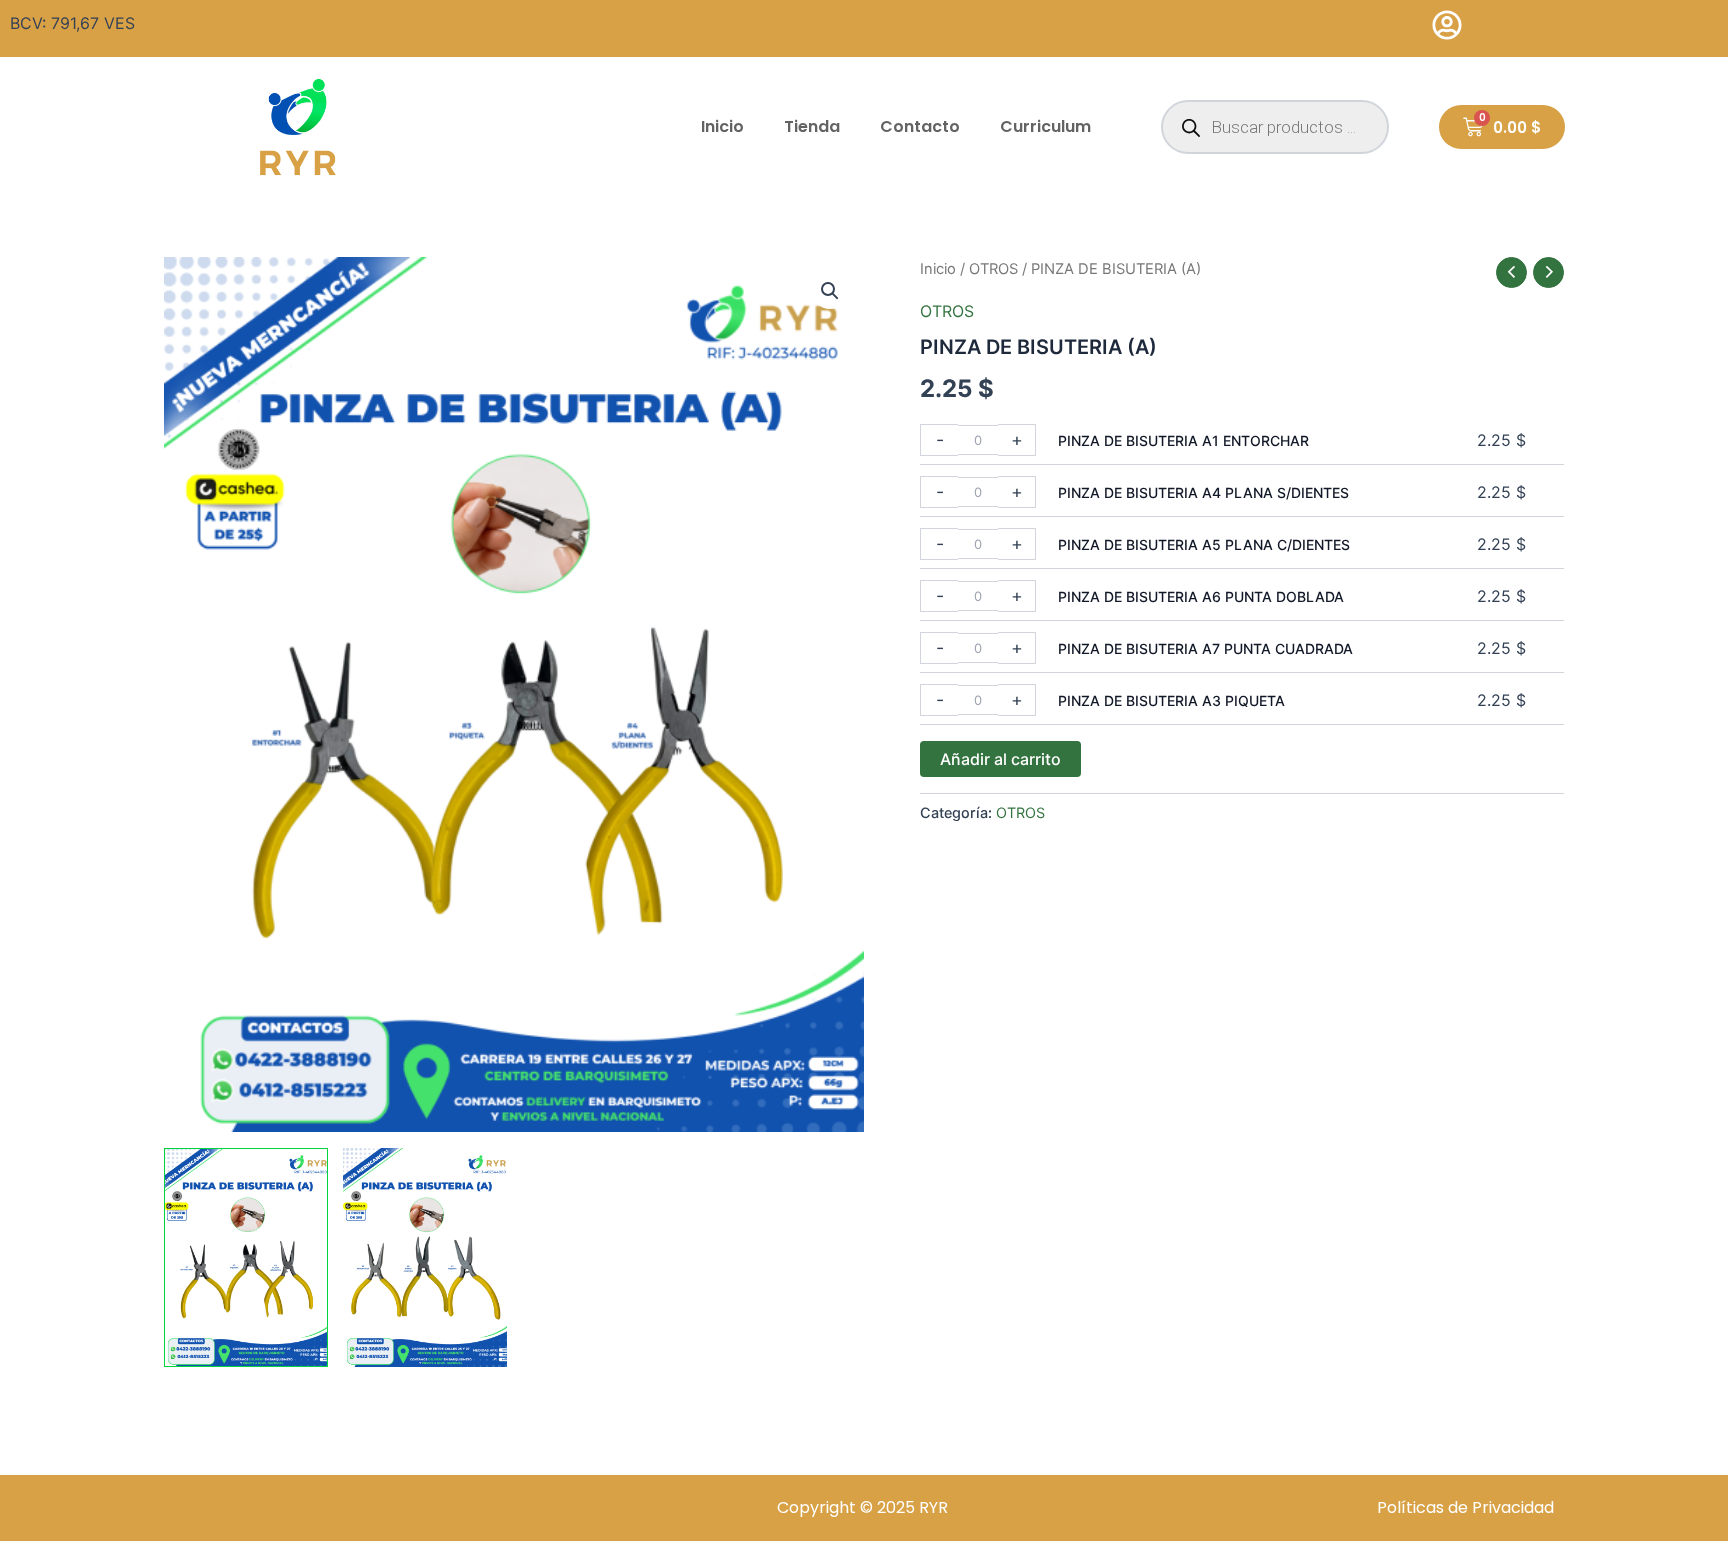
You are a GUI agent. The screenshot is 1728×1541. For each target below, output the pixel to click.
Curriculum (1045, 126)
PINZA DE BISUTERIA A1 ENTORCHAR (1183, 440)
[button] (830, 291)
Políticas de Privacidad (1465, 1507)
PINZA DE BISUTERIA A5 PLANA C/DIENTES (1204, 544)
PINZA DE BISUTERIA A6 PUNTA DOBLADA (1201, 596)
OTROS (993, 269)
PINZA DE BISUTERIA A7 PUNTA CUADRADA (1205, 648)
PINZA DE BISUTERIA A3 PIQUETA (1171, 700)
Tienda (812, 126)
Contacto (920, 126)
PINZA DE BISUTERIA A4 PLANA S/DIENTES (1203, 492)
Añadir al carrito (1000, 759)
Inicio (722, 126)
